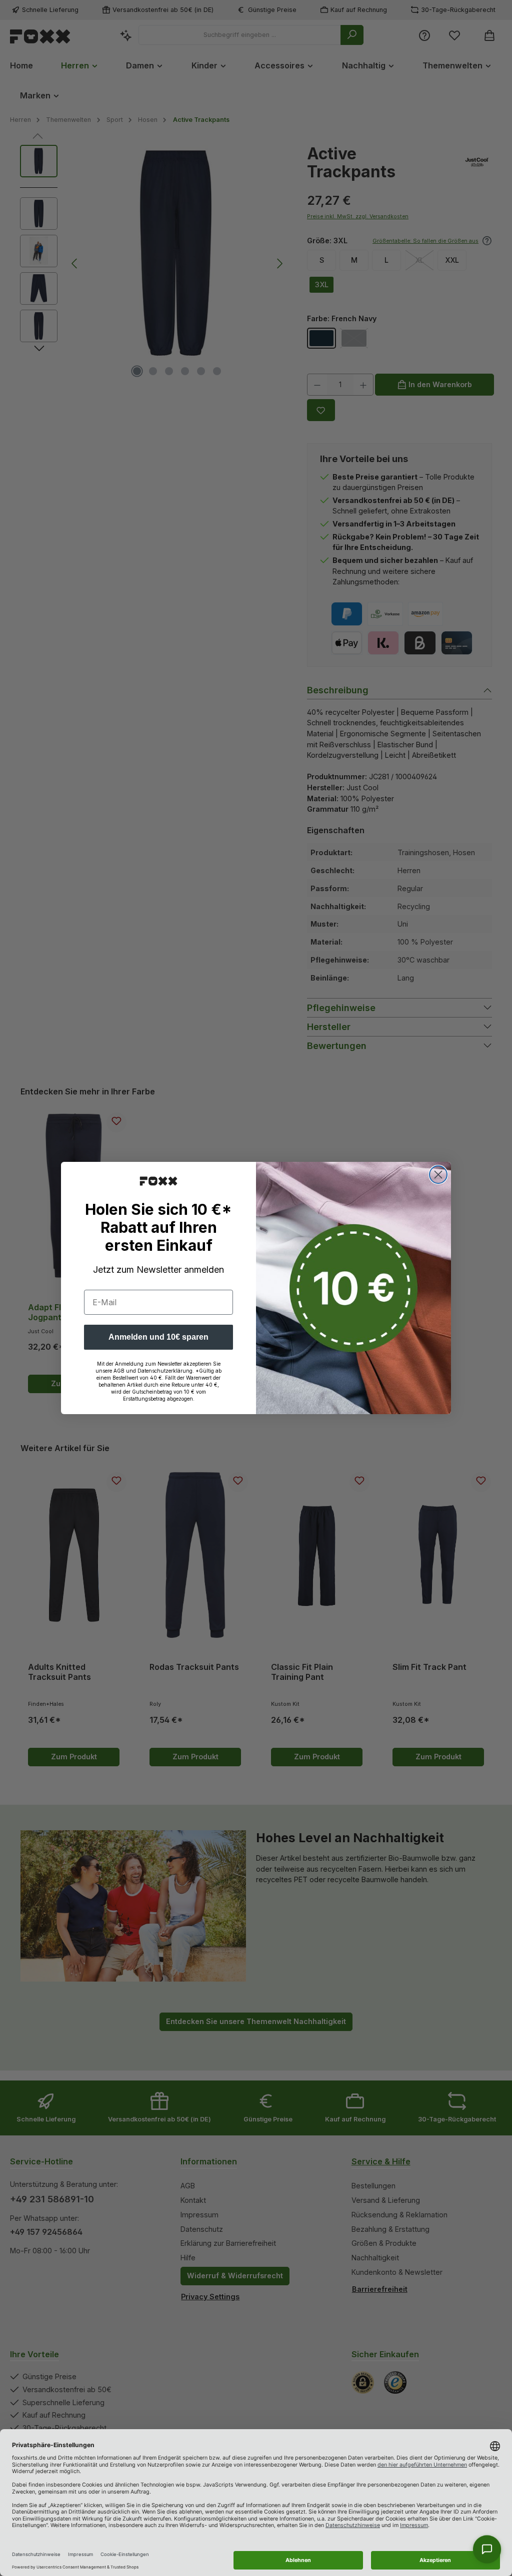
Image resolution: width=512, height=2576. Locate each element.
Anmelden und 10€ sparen (158, 1337)
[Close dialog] (438, 1175)
